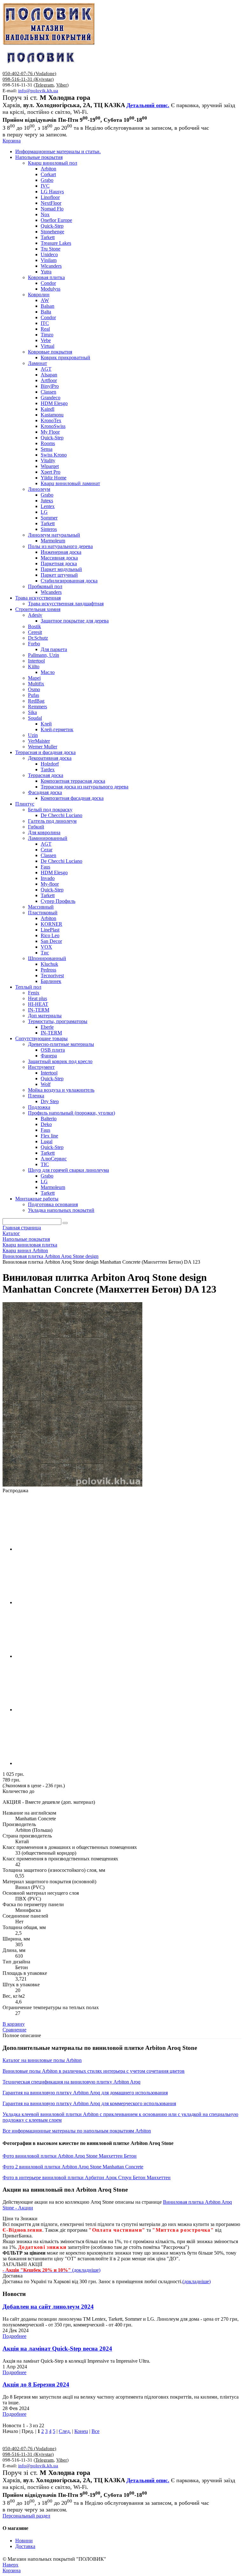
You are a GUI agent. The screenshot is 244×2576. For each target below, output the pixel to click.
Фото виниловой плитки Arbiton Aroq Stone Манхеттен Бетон (70, 2156)
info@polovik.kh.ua (38, 91)
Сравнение (14, 2030)
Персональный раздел (26, 2516)
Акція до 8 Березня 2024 (36, 2384)
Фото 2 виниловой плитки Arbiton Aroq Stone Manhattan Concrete (73, 2167)
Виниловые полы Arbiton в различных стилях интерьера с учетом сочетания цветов (94, 2071)
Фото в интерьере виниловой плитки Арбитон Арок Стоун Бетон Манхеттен (87, 2178)
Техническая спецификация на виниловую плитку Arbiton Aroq (71, 2082)
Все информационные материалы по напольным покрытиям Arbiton (77, 2131)
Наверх (10, 2565)
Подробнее (14, 2336)
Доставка (25, 2546)
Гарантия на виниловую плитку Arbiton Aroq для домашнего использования (85, 2093)
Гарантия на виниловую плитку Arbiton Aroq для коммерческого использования (89, 2103)
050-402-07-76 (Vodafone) (29, 73)
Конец (81, 2431)
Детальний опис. (148, 105)
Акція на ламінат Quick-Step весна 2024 (57, 2349)
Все (95, 2431)
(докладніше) (197, 2281)
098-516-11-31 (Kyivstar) (28, 79)
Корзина (12, 141)
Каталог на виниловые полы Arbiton (42, 2060)
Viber (62, 85)
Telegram (44, 85)
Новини (24, 2541)
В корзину (14, 2024)
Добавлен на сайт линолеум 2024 (48, 2307)
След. (65, 2431)
